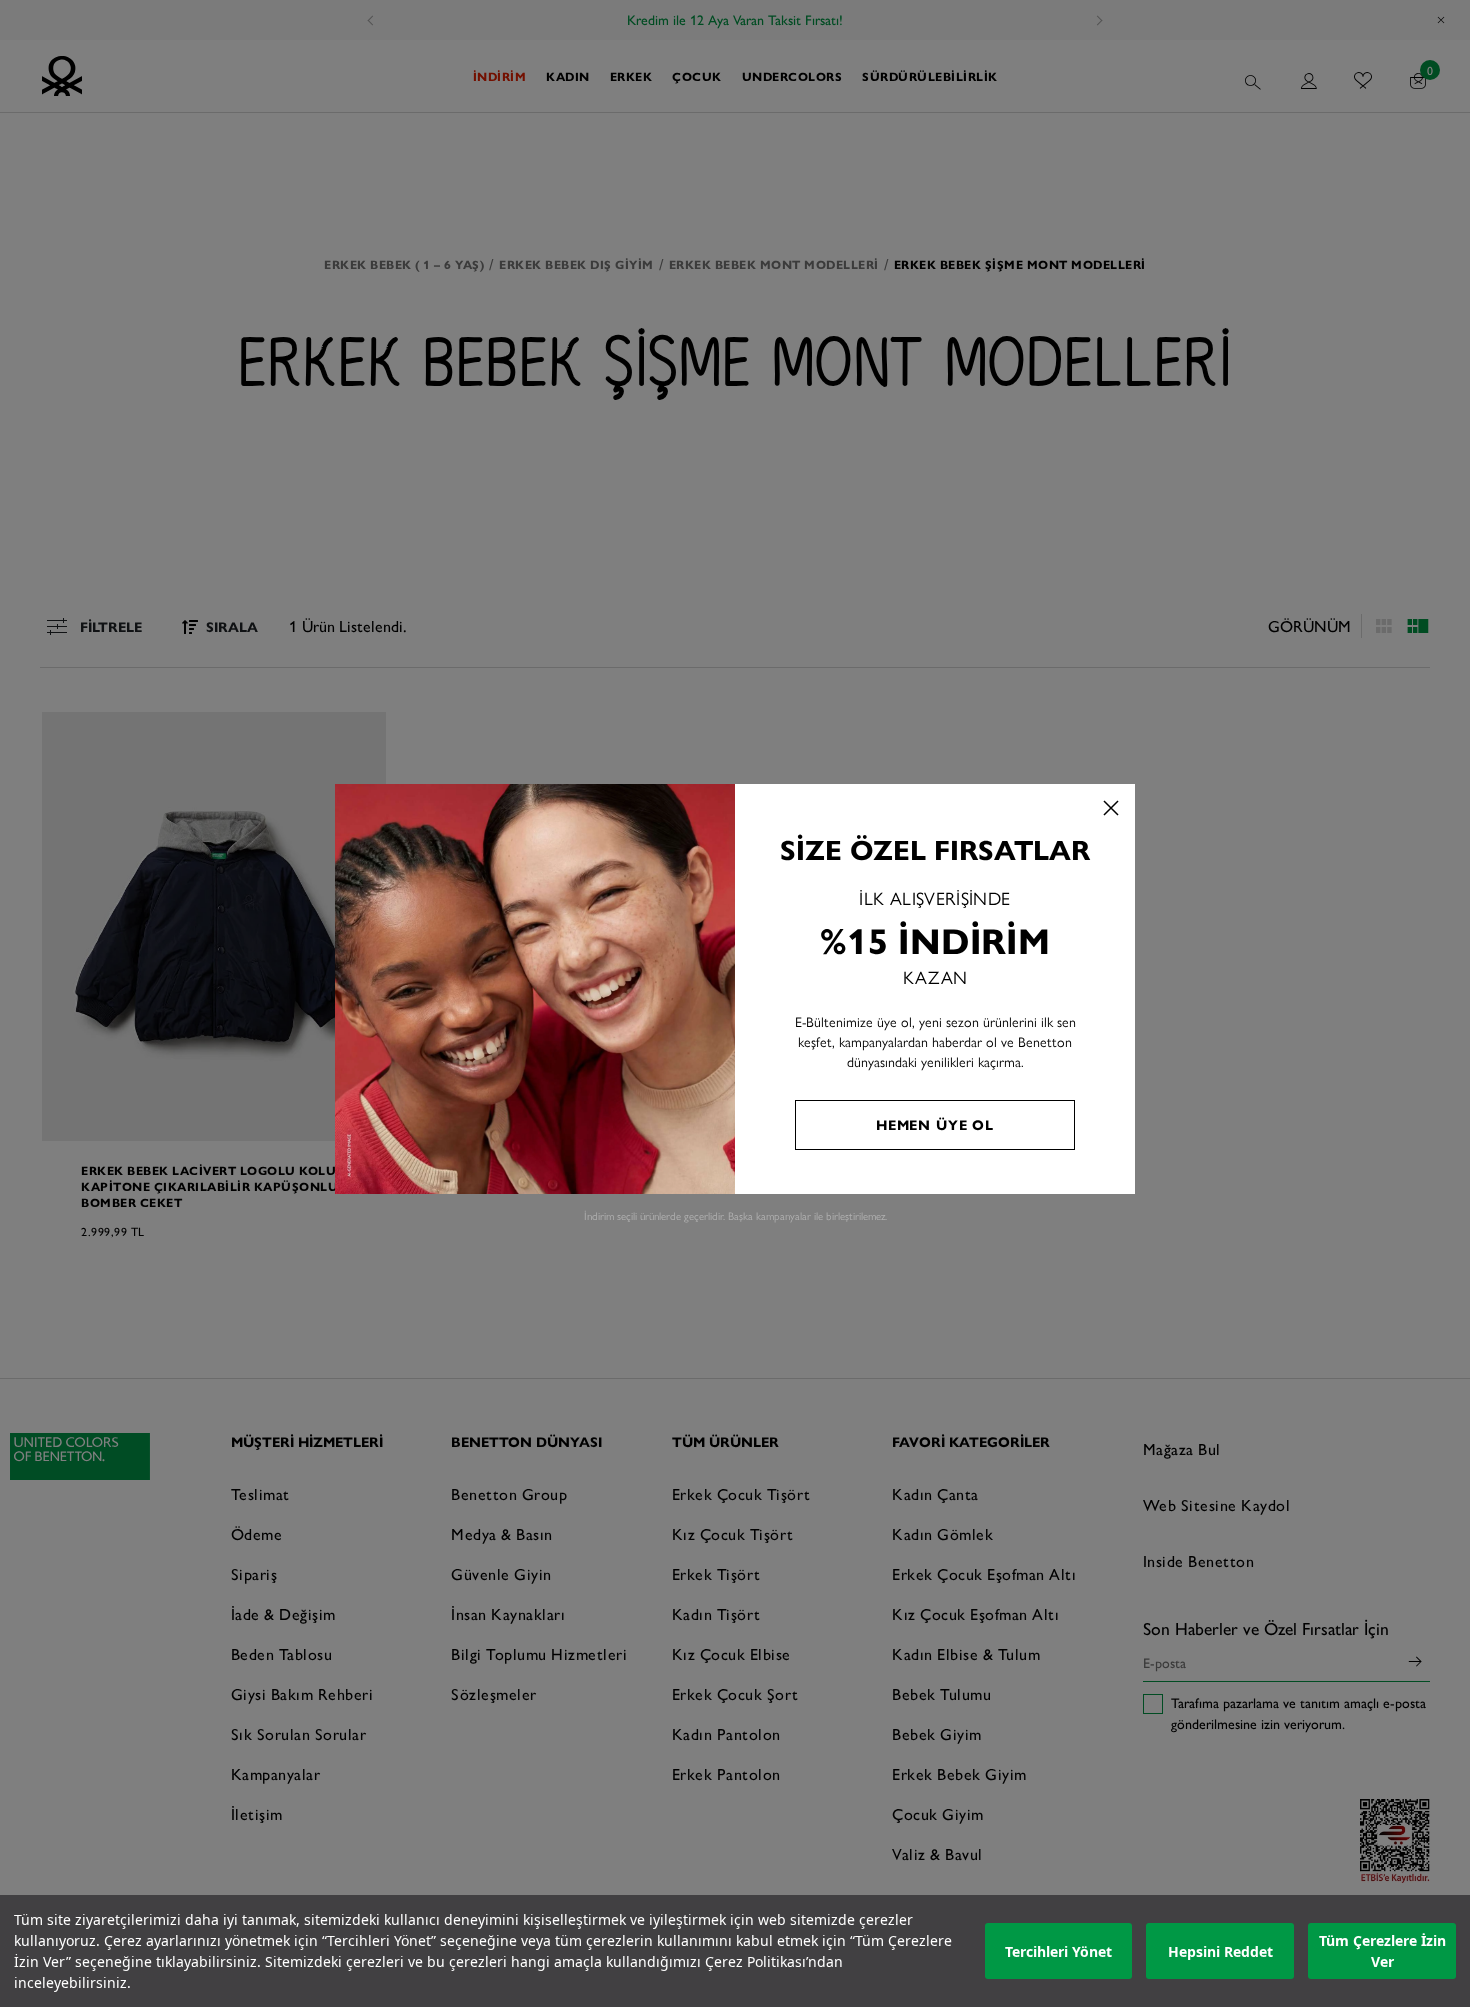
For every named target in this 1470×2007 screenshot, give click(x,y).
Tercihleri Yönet (1058, 1951)
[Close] (1111, 808)
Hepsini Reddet (1220, 1951)
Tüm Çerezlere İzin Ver (1382, 1951)
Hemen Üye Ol (935, 1124)
